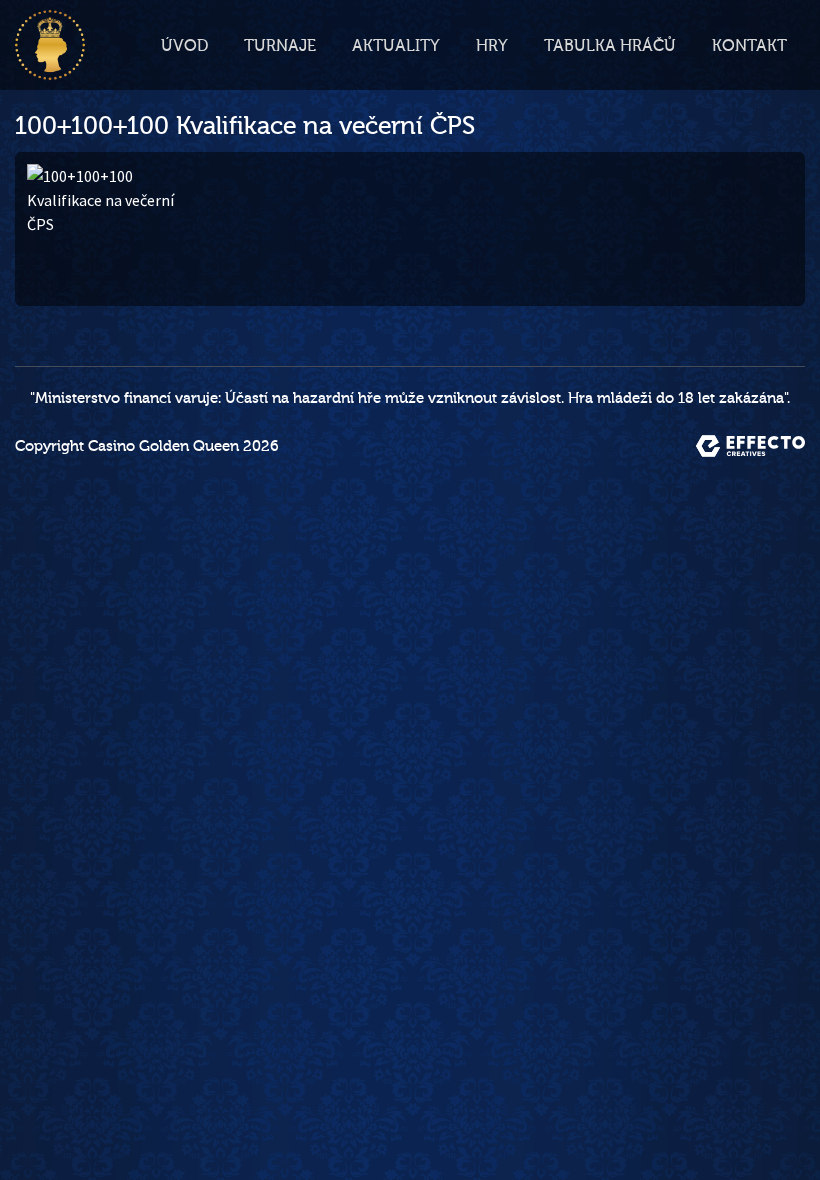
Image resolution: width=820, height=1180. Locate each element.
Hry (492, 46)
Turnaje (280, 46)
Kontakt (749, 46)
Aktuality (396, 46)
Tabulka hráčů (610, 46)
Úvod (184, 46)
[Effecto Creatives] (750, 446)
